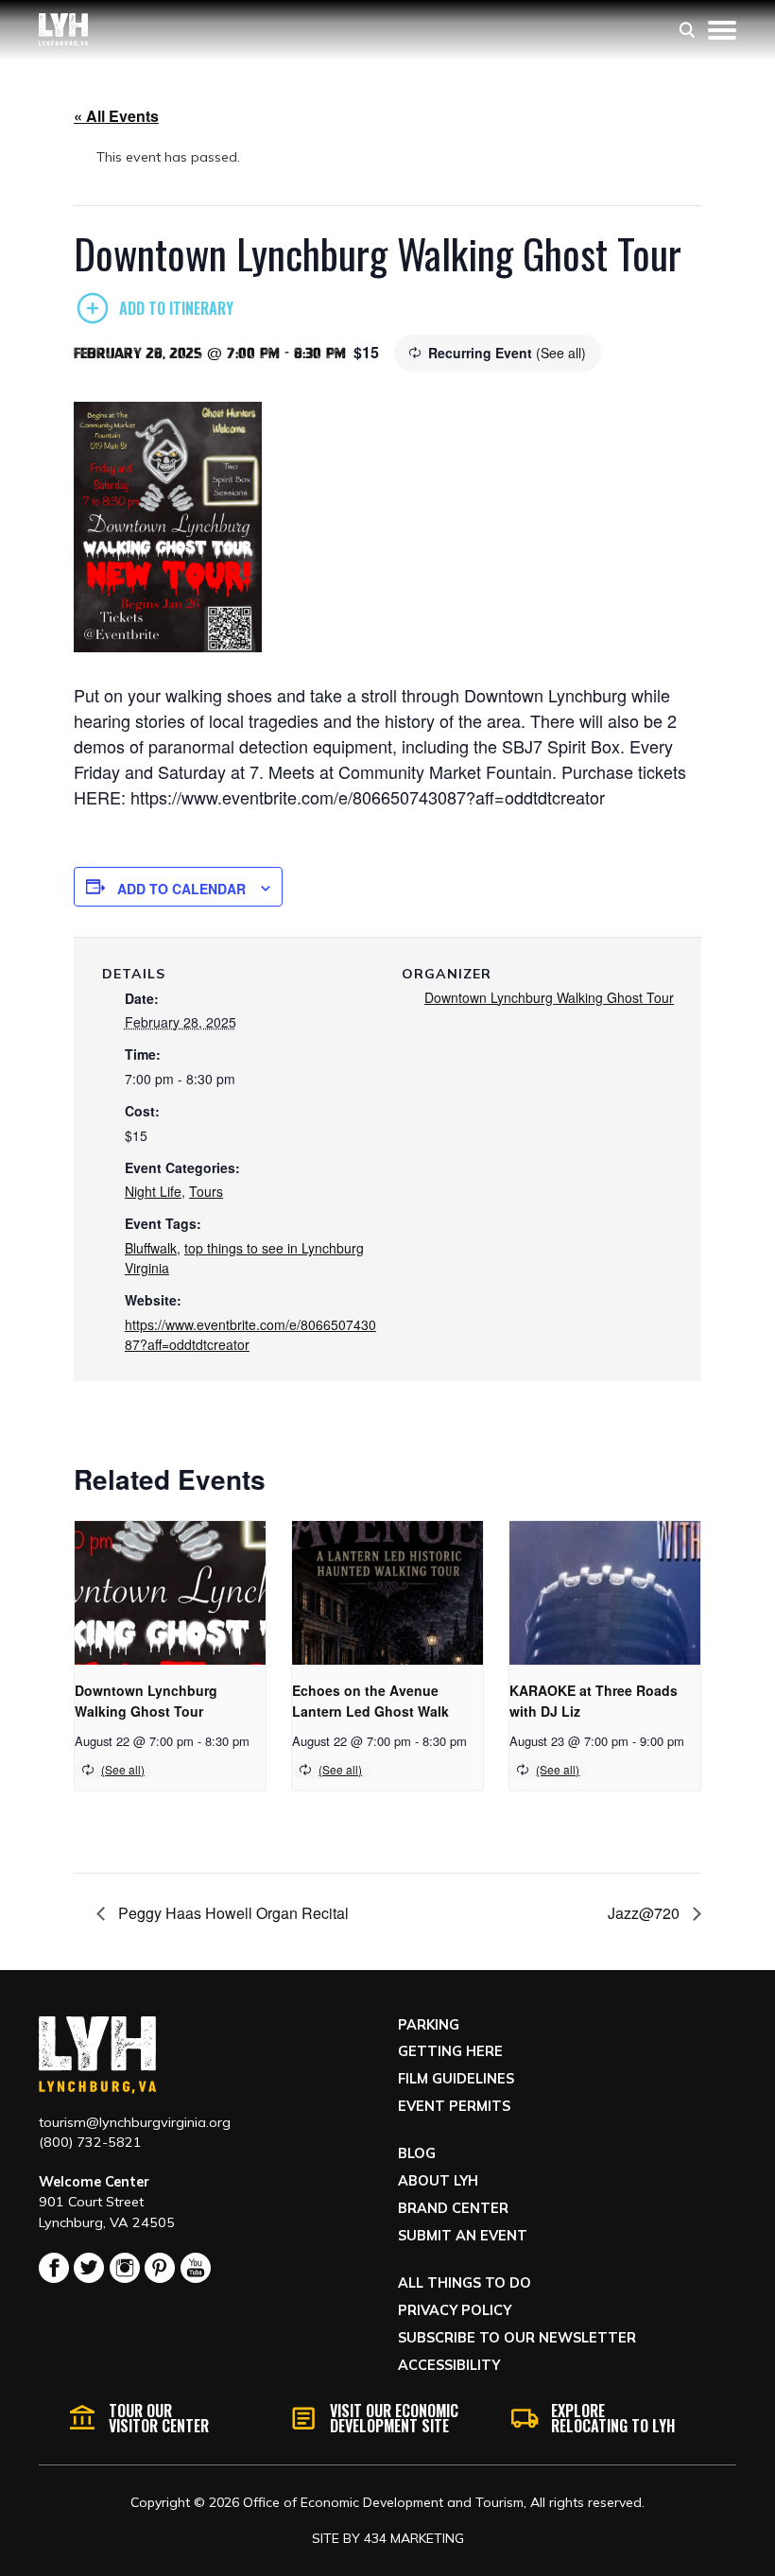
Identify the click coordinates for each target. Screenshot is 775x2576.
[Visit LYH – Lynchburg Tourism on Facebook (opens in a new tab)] (54, 2268)
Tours (206, 1191)
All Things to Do (465, 2283)
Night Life (153, 1191)
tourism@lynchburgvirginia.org (135, 2122)
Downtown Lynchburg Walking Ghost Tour (549, 997)
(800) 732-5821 (90, 2142)
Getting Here (450, 2051)
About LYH (438, 2181)
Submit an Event (463, 2236)
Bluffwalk (151, 1248)
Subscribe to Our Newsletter (517, 2338)
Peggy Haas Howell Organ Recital (232, 1913)
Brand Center (453, 2208)
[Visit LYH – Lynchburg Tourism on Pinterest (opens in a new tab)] (160, 2268)
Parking (429, 2025)
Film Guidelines (456, 2079)
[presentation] (170, 1592)
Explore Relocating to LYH (613, 2418)
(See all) (561, 353)
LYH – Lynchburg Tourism (63, 30)
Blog (417, 2153)
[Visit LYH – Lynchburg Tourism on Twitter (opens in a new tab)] (89, 2268)
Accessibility (449, 2365)
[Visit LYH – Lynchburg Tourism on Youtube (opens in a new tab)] (196, 2268)
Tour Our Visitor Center (159, 2418)
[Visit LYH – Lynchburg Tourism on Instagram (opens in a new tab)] (125, 2268)
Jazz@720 (646, 1913)
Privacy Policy (455, 2310)
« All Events (116, 116)
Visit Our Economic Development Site (394, 2418)
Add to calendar (181, 889)
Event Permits (454, 2106)
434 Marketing (414, 2538)
